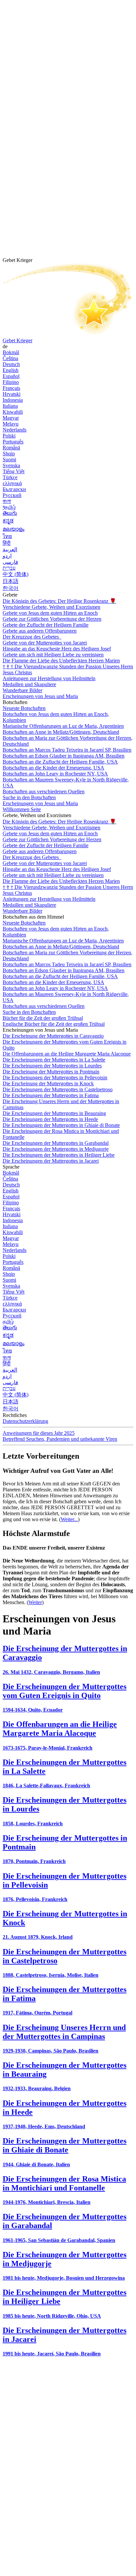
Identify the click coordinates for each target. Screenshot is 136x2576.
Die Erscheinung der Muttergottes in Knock (48, 1083)
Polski (9, 436)
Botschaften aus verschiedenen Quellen (44, 791)
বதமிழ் (9, 507)
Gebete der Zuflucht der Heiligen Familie (46, 625)
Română (11, 448)
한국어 (11, 588)
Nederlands (15, 430)
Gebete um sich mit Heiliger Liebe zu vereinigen (53, 655)
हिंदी (7, 543)
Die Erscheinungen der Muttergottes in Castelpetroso (58, 1089)
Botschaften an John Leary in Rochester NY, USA (55, 774)
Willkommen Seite (22, 809)
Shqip (9, 454)
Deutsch (11, 364)
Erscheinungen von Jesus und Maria (40, 696)
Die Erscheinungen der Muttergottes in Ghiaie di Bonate (61, 1125)
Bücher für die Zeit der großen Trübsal (43, 1018)
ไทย (7, 536)
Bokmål (11, 352)
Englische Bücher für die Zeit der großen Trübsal (54, 1024)
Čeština (10, 358)
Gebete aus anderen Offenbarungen (40, 631)
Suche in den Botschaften (29, 797)
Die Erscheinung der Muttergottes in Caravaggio (53, 1036)
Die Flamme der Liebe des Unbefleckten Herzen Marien (61, 661)
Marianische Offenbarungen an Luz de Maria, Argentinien (63, 726)
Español (11, 376)
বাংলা (7, 501)
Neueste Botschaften (24, 708)
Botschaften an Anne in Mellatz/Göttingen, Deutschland (61, 732)
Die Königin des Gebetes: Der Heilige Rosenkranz (59, 601)
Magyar (11, 418)
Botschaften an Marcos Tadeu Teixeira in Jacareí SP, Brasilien (67, 750)
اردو (7, 556)
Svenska (11, 465)
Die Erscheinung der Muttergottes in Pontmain (51, 1072)
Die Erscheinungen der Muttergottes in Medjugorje (56, 1149)
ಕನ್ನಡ (8, 521)
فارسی (10, 562)
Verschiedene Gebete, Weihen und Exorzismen (51, 607)
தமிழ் (8, 1322)
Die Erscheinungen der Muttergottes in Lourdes (52, 1066)
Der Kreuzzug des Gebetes (31, 637)
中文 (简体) (16, 574)
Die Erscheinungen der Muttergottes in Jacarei (51, 1161)
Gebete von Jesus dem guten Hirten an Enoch (50, 613)
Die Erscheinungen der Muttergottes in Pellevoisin (55, 1078)
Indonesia (13, 400)
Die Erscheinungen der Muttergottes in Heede (50, 1119)
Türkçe (10, 477)
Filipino (11, 382)
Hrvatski (12, 394)
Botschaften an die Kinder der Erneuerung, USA (53, 768)
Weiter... (69, 1519)
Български (14, 489)
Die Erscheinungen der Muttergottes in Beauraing (54, 1113)
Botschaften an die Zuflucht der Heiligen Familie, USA (60, 762)
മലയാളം (14, 529)
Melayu (11, 424)
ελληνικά (12, 483)
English (11, 370)
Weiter (35, 1602)
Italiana (10, 406)
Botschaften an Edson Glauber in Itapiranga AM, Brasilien (64, 756)
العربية (10, 549)
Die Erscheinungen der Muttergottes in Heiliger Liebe (59, 1155)
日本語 (11, 581)
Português (13, 442)
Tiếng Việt (14, 471)
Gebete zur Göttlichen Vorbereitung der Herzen (52, 619)
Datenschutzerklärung (25, 1421)
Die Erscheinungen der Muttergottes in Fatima (51, 1095)
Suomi (9, 459)
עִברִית (9, 568)
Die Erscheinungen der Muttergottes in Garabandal (56, 1143)
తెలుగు (10, 513)
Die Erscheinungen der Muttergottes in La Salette (54, 1060)
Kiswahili (13, 412)
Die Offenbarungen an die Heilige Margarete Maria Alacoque (67, 1054)
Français (11, 388)
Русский (12, 495)
